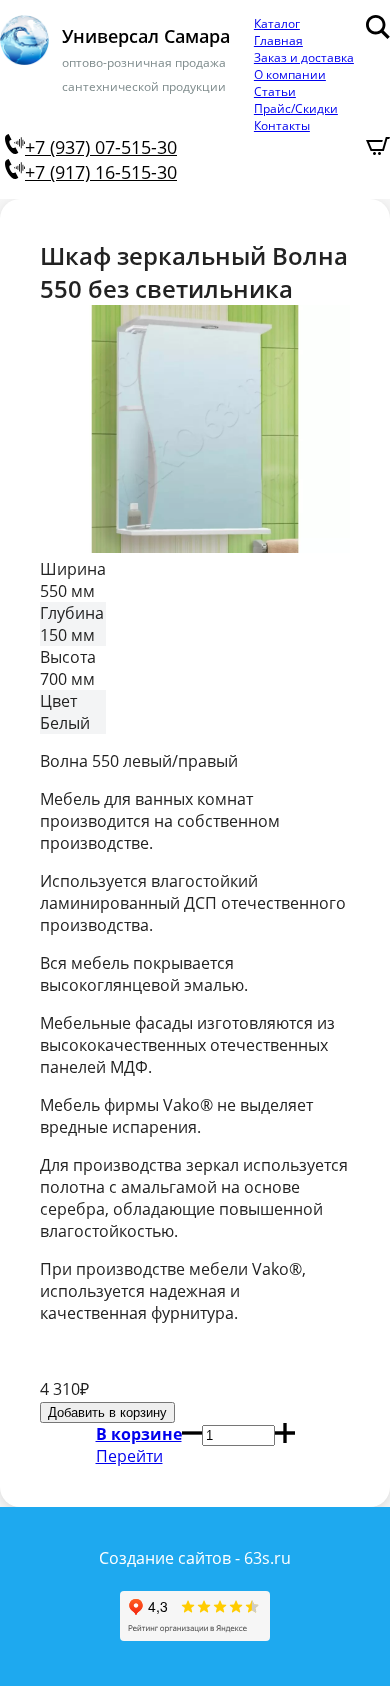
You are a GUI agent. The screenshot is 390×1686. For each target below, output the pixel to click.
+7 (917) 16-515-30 (101, 172)
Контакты (282, 125)
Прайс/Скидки (296, 108)
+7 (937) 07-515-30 (101, 147)
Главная (278, 40)
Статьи (275, 91)
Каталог (277, 23)
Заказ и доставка (304, 57)
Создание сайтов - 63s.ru (195, 1558)
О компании (290, 74)
